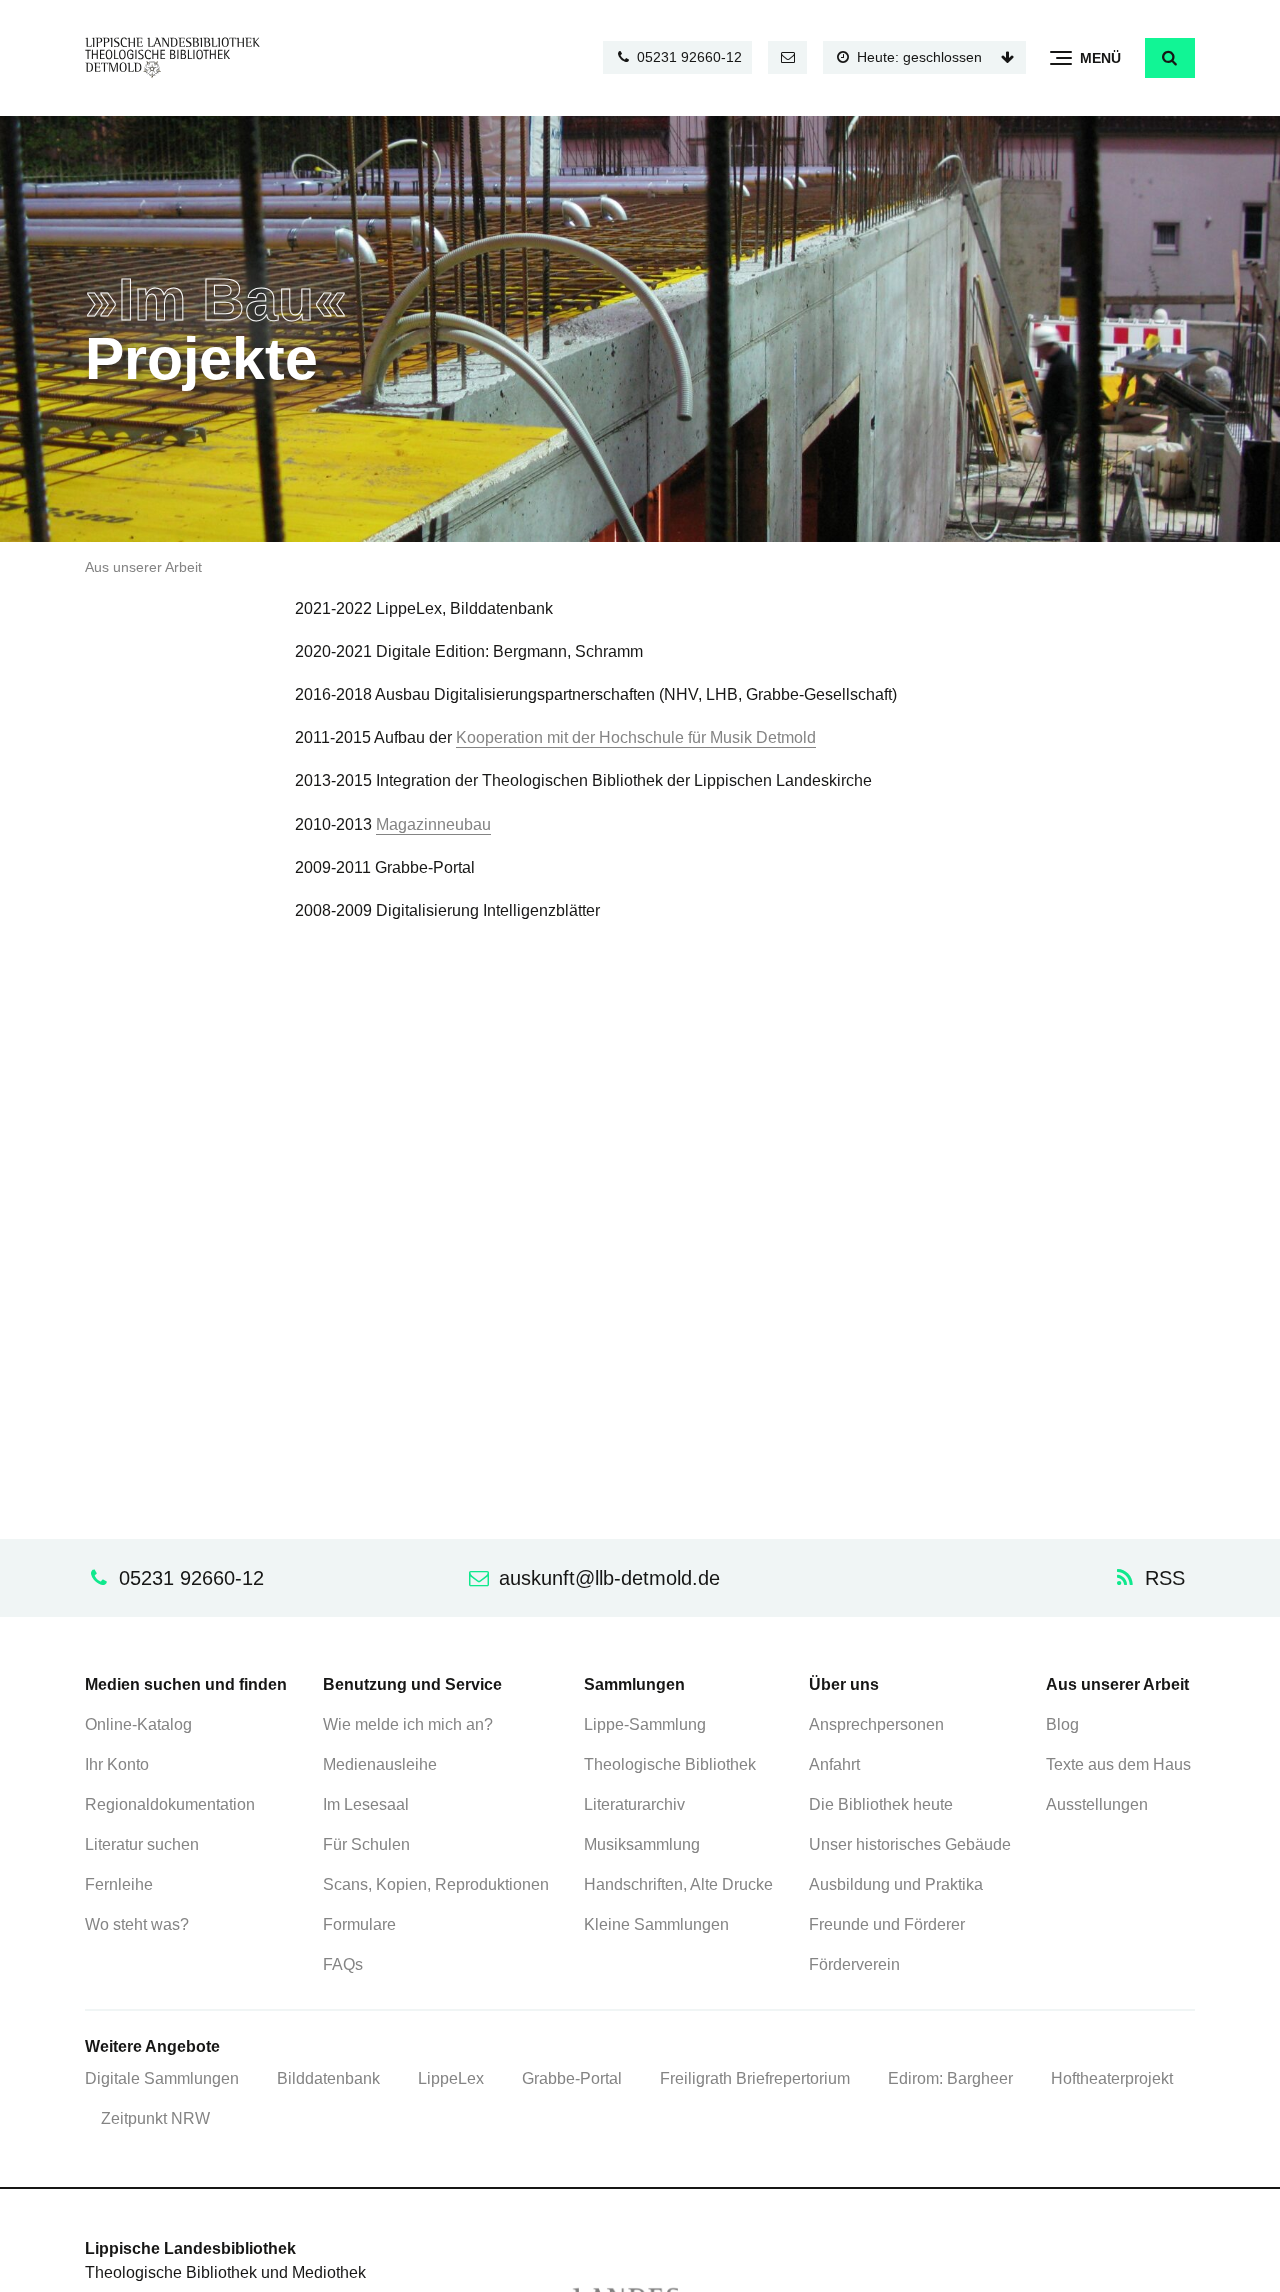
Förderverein (854, 1964)
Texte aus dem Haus (1118, 1764)
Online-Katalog (138, 1724)
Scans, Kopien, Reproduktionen (436, 1884)
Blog (1062, 1724)
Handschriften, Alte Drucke (678, 1884)
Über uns (844, 1684)
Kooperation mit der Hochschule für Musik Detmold (636, 737)
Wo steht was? (137, 1924)
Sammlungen (634, 1684)
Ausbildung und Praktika (896, 1884)
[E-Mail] (788, 57)
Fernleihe (119, 1884)
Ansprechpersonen (876, 1724)
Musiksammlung (642, 1844)
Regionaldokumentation (170, 1804)
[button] (1170, 58)
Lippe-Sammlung (645, 1724)
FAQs (343, 1964)
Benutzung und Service (412, 1684)
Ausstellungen (1097, 1804)
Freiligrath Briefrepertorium (755, 2078)
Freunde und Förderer (887, 1924)
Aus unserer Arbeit (143, 567)
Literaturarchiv (634, 1804)
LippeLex (451, 2078)
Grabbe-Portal (572, 2078)
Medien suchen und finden (186, 1684)
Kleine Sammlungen (656, 1924)
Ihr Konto (117, 1764)
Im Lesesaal (366, 1804)
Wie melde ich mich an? (408, 1724)
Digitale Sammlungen (162, 2078)
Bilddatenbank (328, 2078)
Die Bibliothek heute (881, 1804)
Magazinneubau (433, 824)
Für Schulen (366, 1844)
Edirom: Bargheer (950, 2078)
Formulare (359, 1924)
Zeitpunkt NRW (155, 2118)
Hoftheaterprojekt (1112, 2078)
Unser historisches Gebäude (910, 1844)
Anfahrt (834, 1764)
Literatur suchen (142, 1844)
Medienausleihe (380, 1764)
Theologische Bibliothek (670, 1764)
